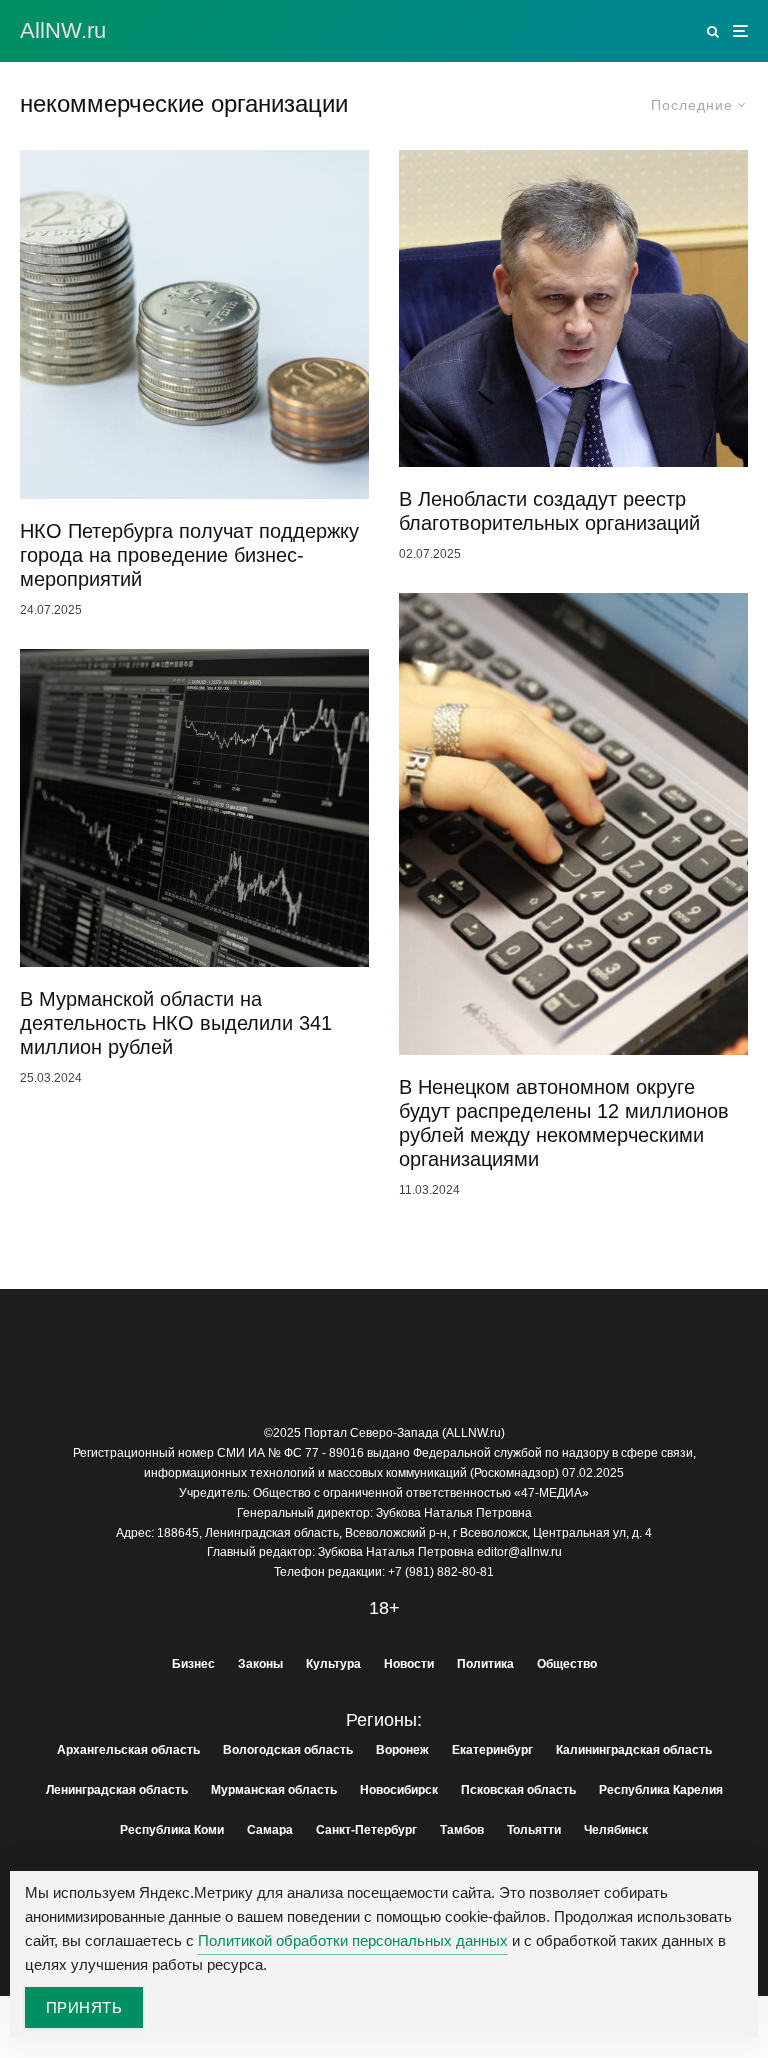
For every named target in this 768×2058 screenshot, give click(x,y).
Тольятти (534, 1830)
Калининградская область (634, 1750)
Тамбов (462, 1830)
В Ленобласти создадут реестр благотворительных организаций (549, 511)
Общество (567, 1664)
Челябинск (616, 1830)
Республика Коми (172, 1830)
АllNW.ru (63, 31)
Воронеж (402, 1750)
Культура (333, 1664)
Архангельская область (128, 1750)
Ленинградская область (117, 1790)
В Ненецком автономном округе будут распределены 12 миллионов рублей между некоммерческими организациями (564, 1123)
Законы (260, 1664)
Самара (270, 1830)
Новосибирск (399, 1790)
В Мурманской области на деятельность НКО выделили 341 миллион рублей (176, 1023)
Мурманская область (274, 1790)
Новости (409, 1664)
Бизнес (193, 1664)
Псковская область (518, 1790)
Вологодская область (288, 1750)
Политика (485, 1664)
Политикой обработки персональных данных (353, 1940)
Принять (84, 2007)
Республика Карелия (661, 1790)
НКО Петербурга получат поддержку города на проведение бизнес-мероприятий (189, 555)
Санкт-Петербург (366, 1830)
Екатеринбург (492, 1750)
